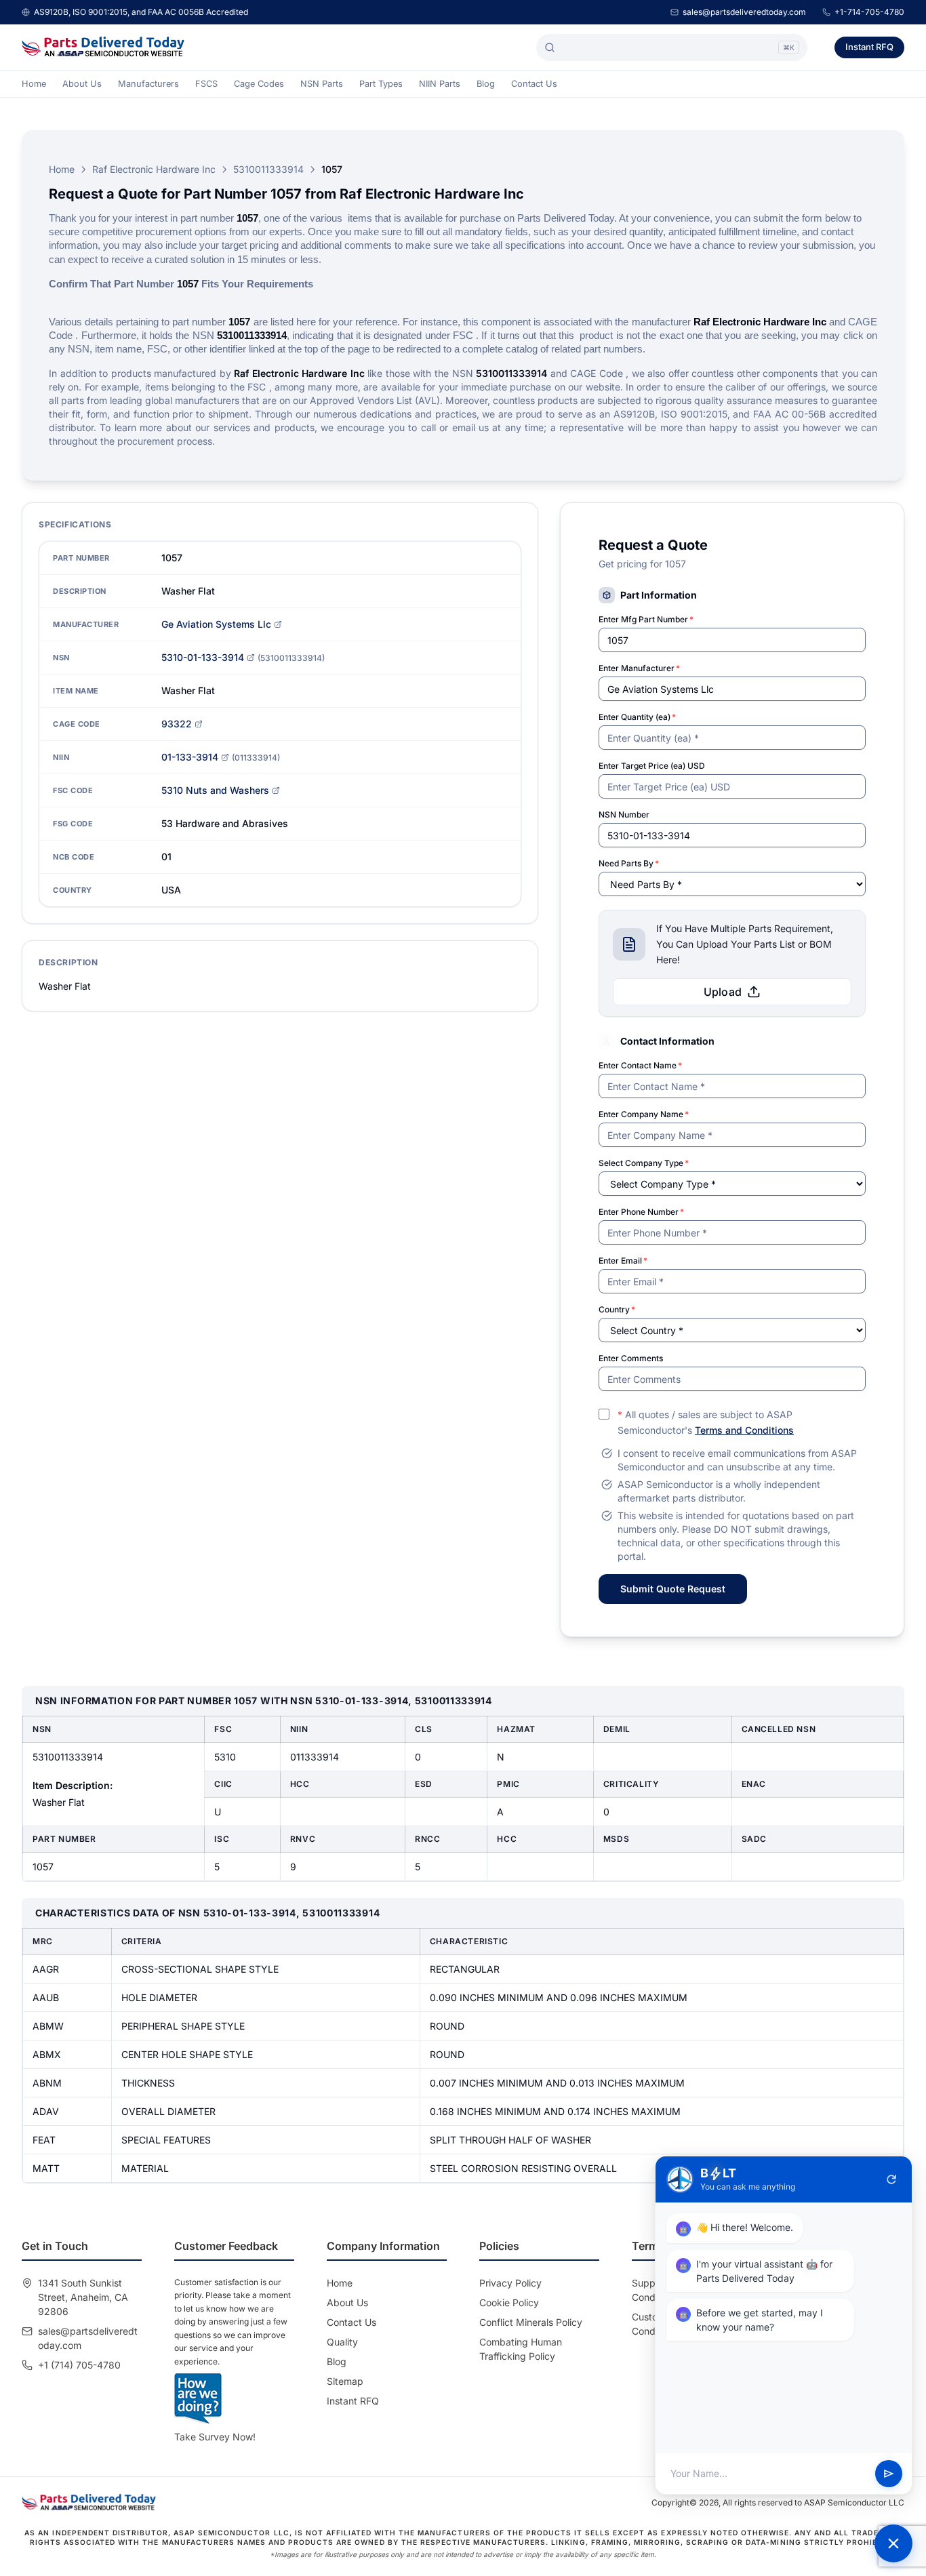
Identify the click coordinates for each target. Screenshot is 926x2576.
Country (617, 1309)
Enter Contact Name (640, 1065)
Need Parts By (629, 863)
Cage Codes (259, 84)
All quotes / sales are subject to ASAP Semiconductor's (706, 1422)
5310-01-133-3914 (203, 657)
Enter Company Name (644, 1114)
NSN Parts (322, 84)
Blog (486, 84)
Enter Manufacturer (639, 668)
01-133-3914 (190, 757)
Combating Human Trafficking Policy (521, 2349)
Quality (342, 2342)
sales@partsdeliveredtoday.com (744, 12)
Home (34, 84)
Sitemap (345, 2381)
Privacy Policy (510, 2283)
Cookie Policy (509, 2302)
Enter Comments (631, 1358)
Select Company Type (644, 1163)
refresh (891, 2179)
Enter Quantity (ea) (637, 717)
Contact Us (534, 84)
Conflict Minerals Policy (531, 2322)
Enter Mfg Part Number (646, 619)
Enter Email (623, 1261)
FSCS (206, 84)
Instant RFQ (869, 47)
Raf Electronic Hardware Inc (154, 169)
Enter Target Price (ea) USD (652, 766)
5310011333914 (268, 169)
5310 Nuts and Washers (215, 790)
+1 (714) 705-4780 (79, 2365)
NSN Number (624, 814)
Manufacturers (148, 84)
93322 (177, 724)
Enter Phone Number (641, 1212)
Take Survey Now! (215, 2437)
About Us (82, 84)
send (889, 2474)
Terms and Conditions (744, 1430)
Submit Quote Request (673, 1589)
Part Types (381, 84)
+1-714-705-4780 (869, 12)
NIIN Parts (440, 84)
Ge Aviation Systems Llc (216, 624)
